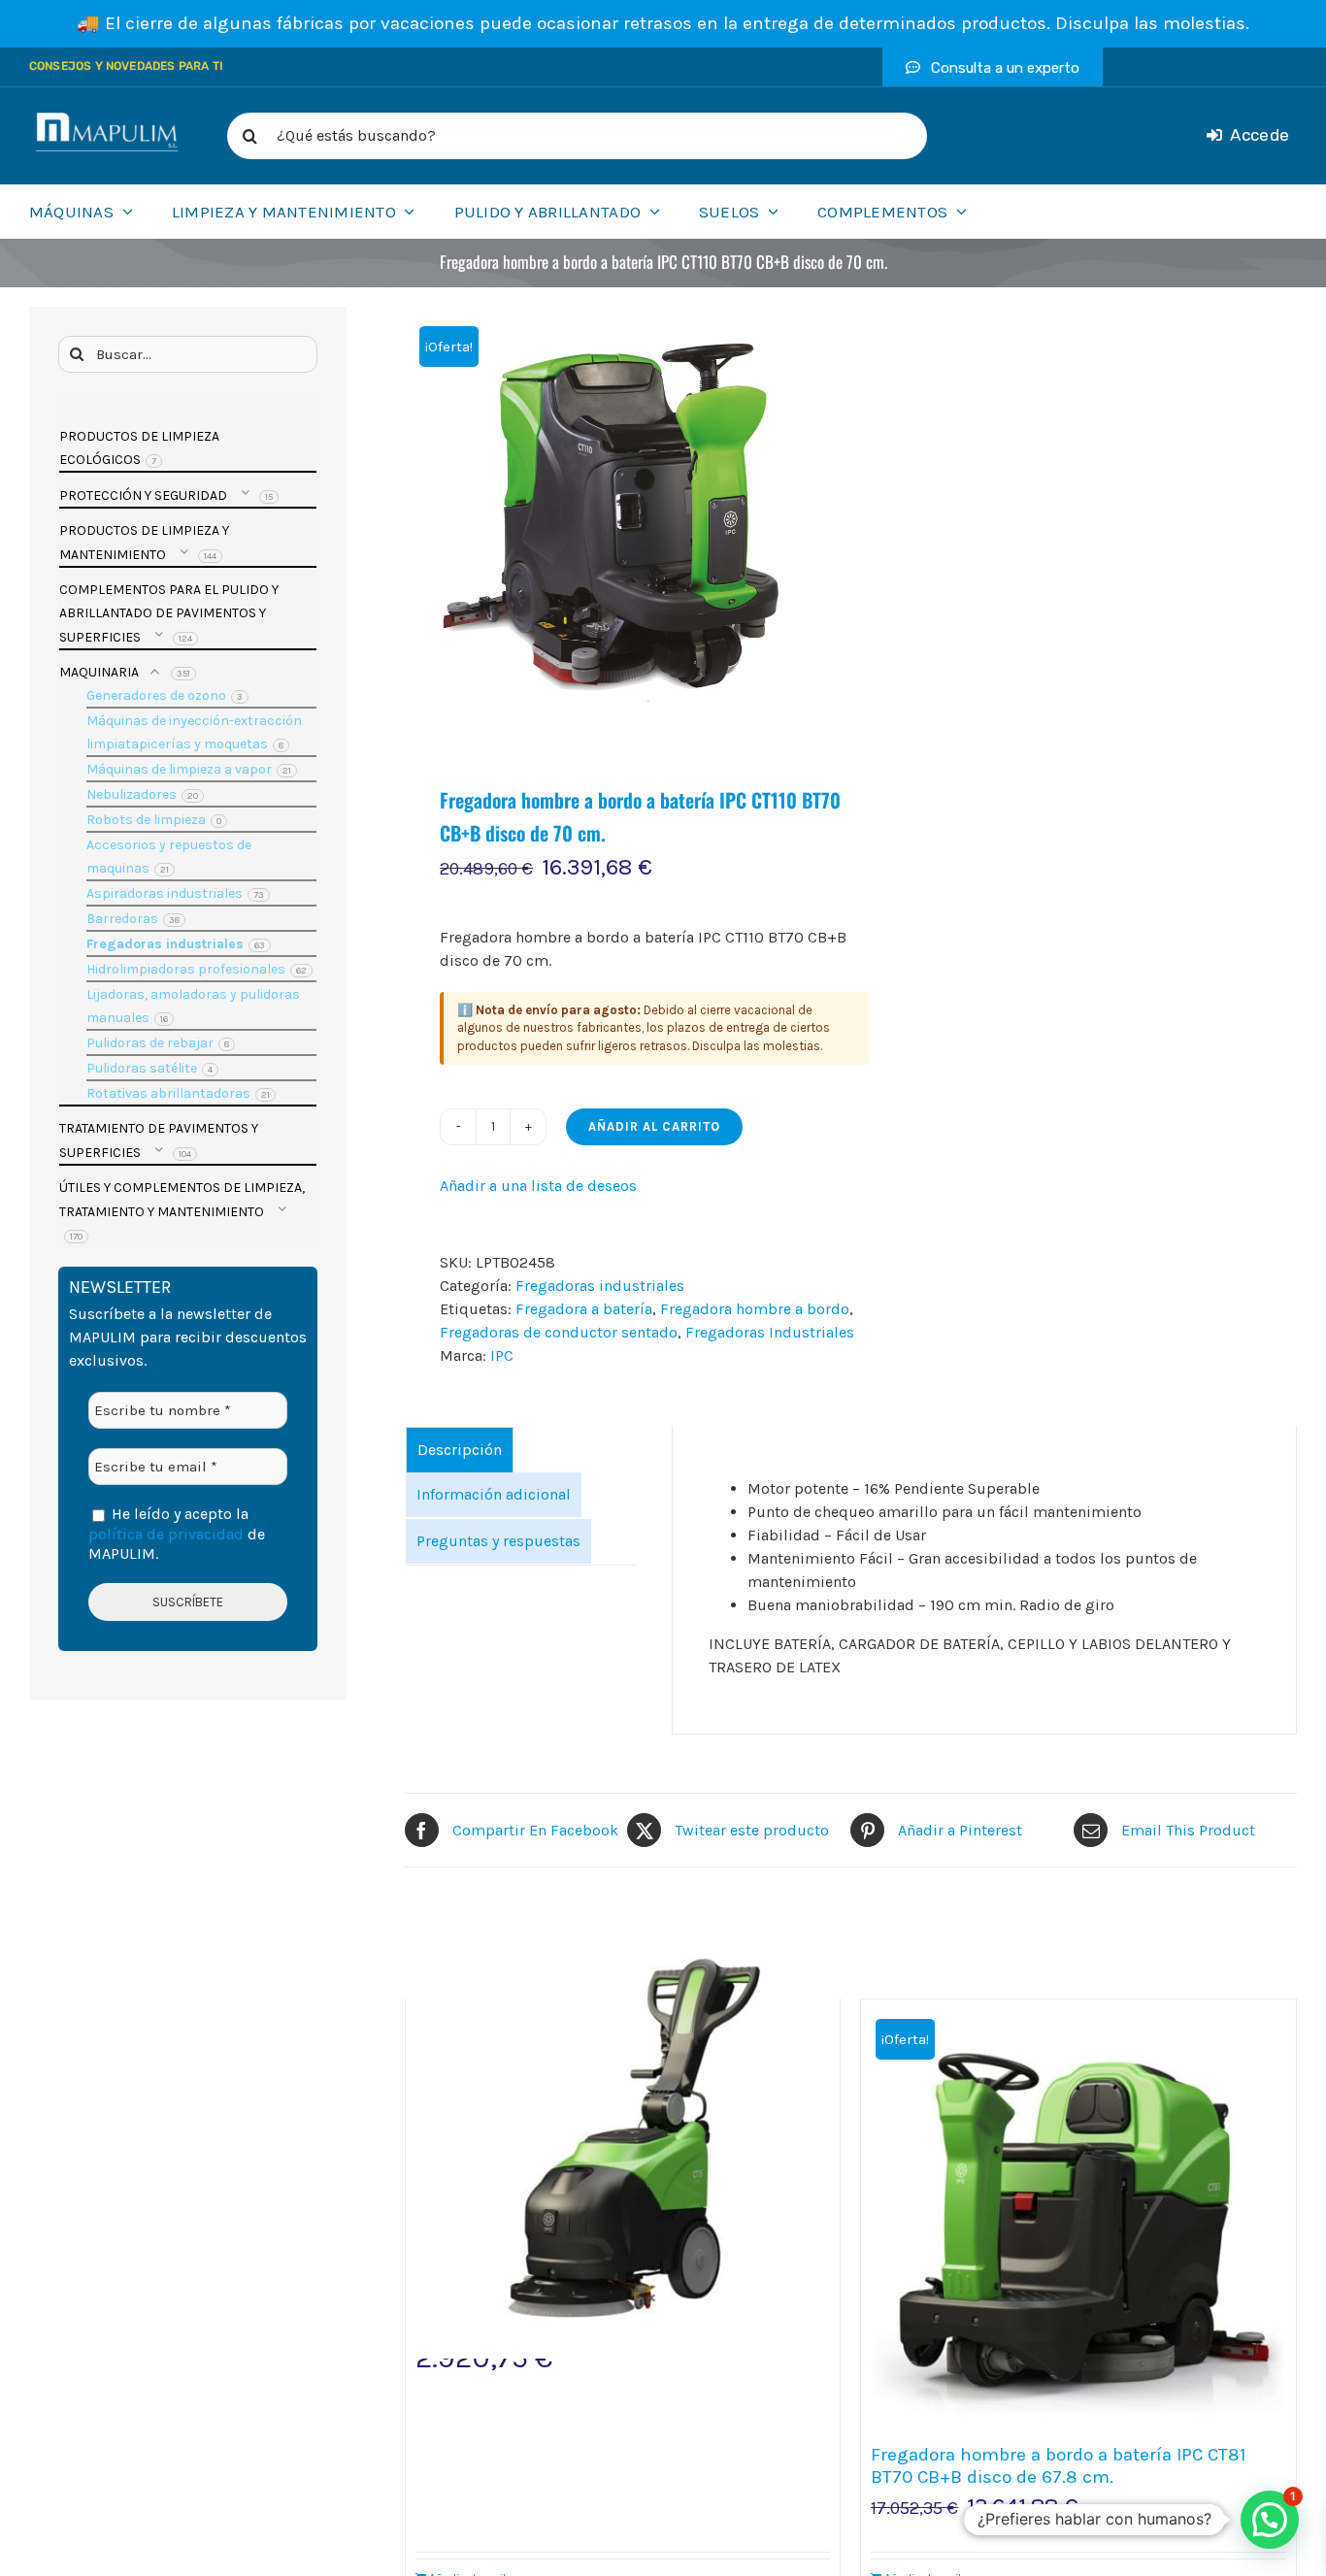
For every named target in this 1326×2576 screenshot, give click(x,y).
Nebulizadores (132, 794)
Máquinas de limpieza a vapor (179, 769)
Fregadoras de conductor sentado (559, 1332)
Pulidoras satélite (142, 1068)
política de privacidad (166, 1534)
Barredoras (122, 919)
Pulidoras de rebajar (150, 1043)
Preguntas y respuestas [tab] (498, 1541)
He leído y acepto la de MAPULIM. (177, 1534)
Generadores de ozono (156, 695)
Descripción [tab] (460, 1450)
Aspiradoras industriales (165, 893)
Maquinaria (99, 672)
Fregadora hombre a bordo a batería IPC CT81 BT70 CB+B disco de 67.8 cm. (1058, 2466)
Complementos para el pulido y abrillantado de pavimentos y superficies (169, 613)
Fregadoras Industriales (770, 1332)
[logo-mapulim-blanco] (107, 120)
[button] (1270, 2520)
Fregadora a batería (584, 1309)
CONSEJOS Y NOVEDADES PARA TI (126, 66)
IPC (502, 1355)
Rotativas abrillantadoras (168, 1093)
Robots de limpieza (146, 820)
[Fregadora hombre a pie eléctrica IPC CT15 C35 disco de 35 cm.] (623, 2141)
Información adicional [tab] (494, 1494)
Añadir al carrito (654, 1126)
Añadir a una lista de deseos (538, 1186)
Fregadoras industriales (600, 1286)
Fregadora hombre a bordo (755, 1309)
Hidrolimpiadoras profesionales (186, 969)
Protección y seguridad (143, 495)
